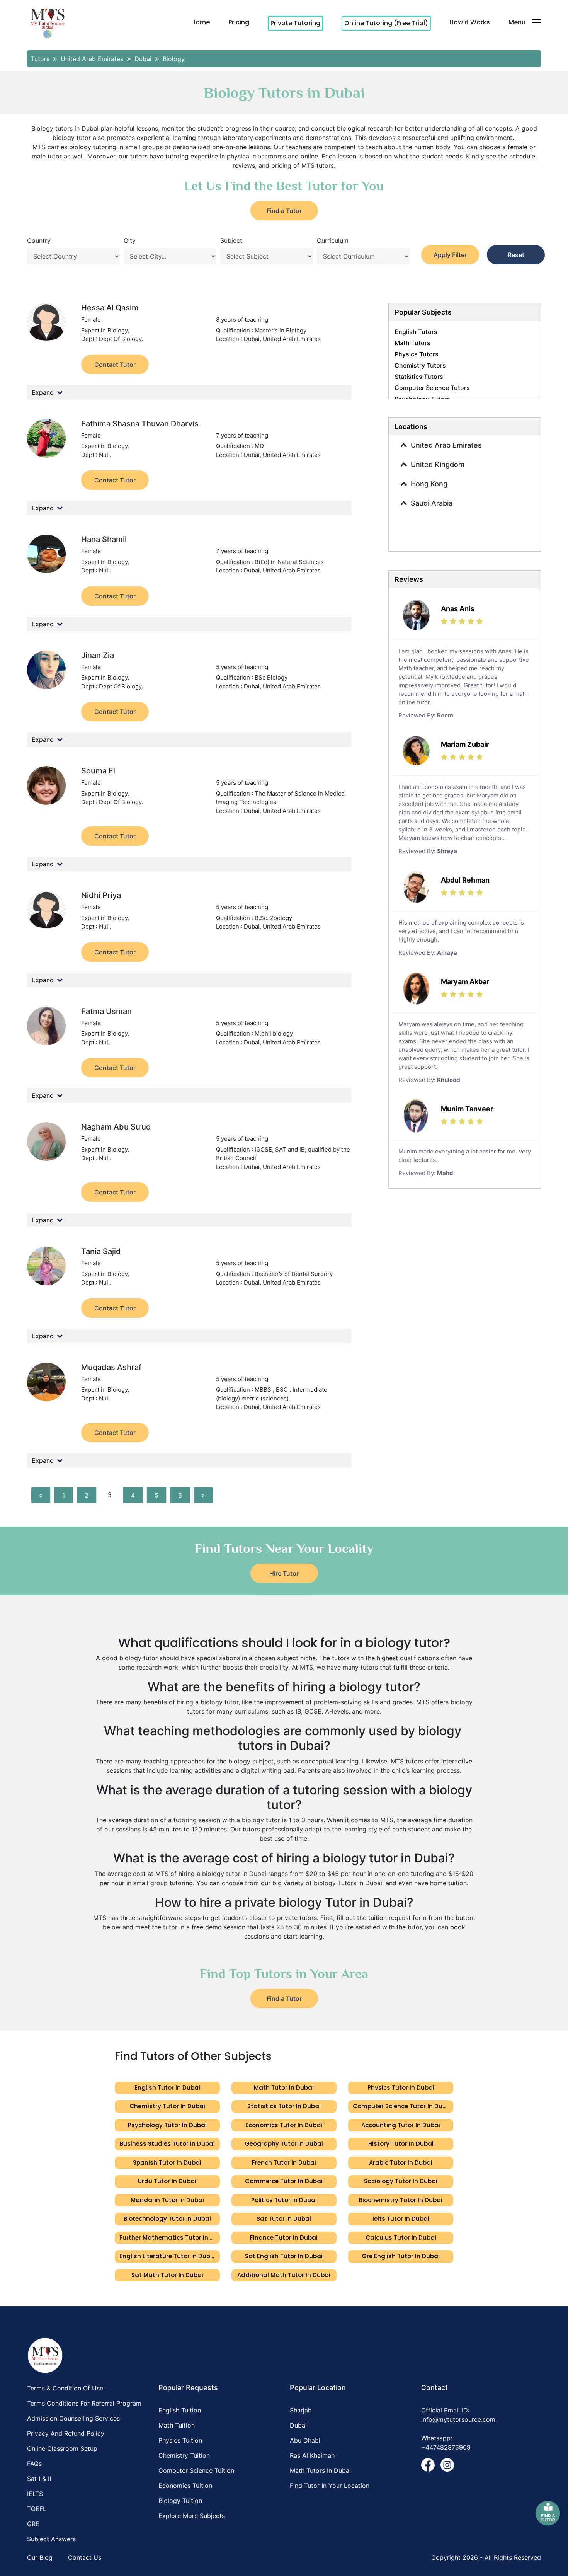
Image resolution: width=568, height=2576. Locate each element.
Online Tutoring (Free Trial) (386, 23)
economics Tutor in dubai (284, 2125)
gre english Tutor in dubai (401, 2256)
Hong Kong (429, 484)
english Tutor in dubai (167, 2088)
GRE (33, 2524)
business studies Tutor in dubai (167, 2144)
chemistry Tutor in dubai (167, 2106)
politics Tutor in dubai (284, 2200)
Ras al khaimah (312, 2455)
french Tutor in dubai (284, 2163)
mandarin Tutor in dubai (167, 2200)
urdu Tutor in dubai (167, 2181)
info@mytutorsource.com (458, 2419)
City (130, 240)
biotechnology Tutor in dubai (167, 2219)
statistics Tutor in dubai (284, 2106)
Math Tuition (177, 2425)
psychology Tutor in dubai (167, 2125)
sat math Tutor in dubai (167, 2275)
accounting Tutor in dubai (401, 2125)
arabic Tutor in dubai (401, 2163)
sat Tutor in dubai (284, 2219)
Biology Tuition (180, 2501)
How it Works (470, 22)
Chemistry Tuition (184, 2455)
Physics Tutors (417, 354)
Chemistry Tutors (420, 365)
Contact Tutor (115, 365)
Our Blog (40, 2557)
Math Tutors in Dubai (320, 2470)
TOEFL (37, 2509)
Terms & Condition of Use (65, 2388)
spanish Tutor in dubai (167, 2163)
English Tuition (180, 2410)
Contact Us (85, 2557)
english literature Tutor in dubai (168, 2256)
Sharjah (301, 2410)
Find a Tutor (284, 211)
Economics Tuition (185, 2486)
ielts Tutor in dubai (401, 2219)
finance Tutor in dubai (284, 2238)
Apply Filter (450, 255)
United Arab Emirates (446, 445)
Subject (231, 240)
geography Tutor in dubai (284, 2144)
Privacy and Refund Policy (66, 2433)
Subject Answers (51, 2539)
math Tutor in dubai (284, 2088)
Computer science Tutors (432, 388)
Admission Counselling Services (73, 2418)
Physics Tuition (180, 2440)
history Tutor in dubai (401, 2144)
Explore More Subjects (192, 2516)
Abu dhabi (305, 2440)
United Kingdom (438, 464)
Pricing (239, 22)
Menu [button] (517, 22)
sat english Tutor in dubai (284, 2256)
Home (201, 22)
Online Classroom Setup (62, 2448)
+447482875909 (446, 2447)
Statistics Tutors (419, 377)
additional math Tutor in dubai (284, 2275)
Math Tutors (412, 343)
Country (39, 240)
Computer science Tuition (196, 2470)
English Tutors (416, 332)
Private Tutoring (295, 23)
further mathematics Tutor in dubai (170, 2238)
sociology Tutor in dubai (401, 2181)
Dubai (298, 2425)
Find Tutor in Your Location (330, 2486)
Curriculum (333, 240)
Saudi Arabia (432, 503)
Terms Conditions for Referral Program (84, 2403)
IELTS (35, 2494)
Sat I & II (39, 2479)
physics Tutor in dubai (401, 2088)
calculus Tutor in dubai (401, 2238)
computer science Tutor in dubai (402, 2106)
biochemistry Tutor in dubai (401, 2200)
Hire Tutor (284, 1573)
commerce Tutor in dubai (284, 2181)
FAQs (34, 2464)
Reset (516, 255)
